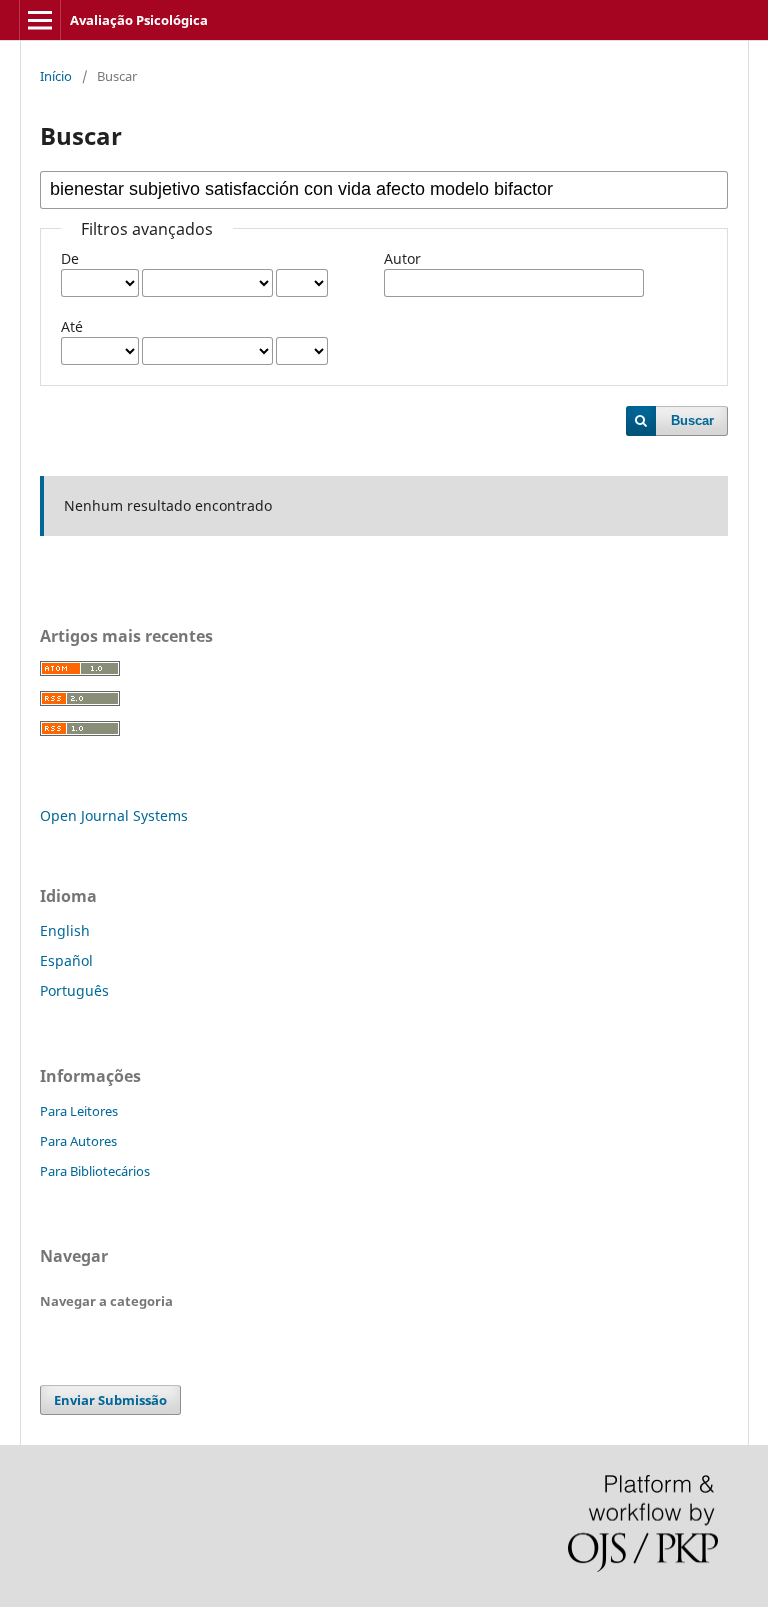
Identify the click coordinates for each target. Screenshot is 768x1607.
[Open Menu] (40, 20)
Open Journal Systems (114, 815)
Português (74, 990)
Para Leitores (79, 1111)
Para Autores (78, 1141)
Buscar (692, 420)
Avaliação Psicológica (139, 20)
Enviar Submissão (110, 1400)
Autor (402, 258)
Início (56, 76)
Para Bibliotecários (95, 1171)
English (65, 930)
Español (66, 960)
